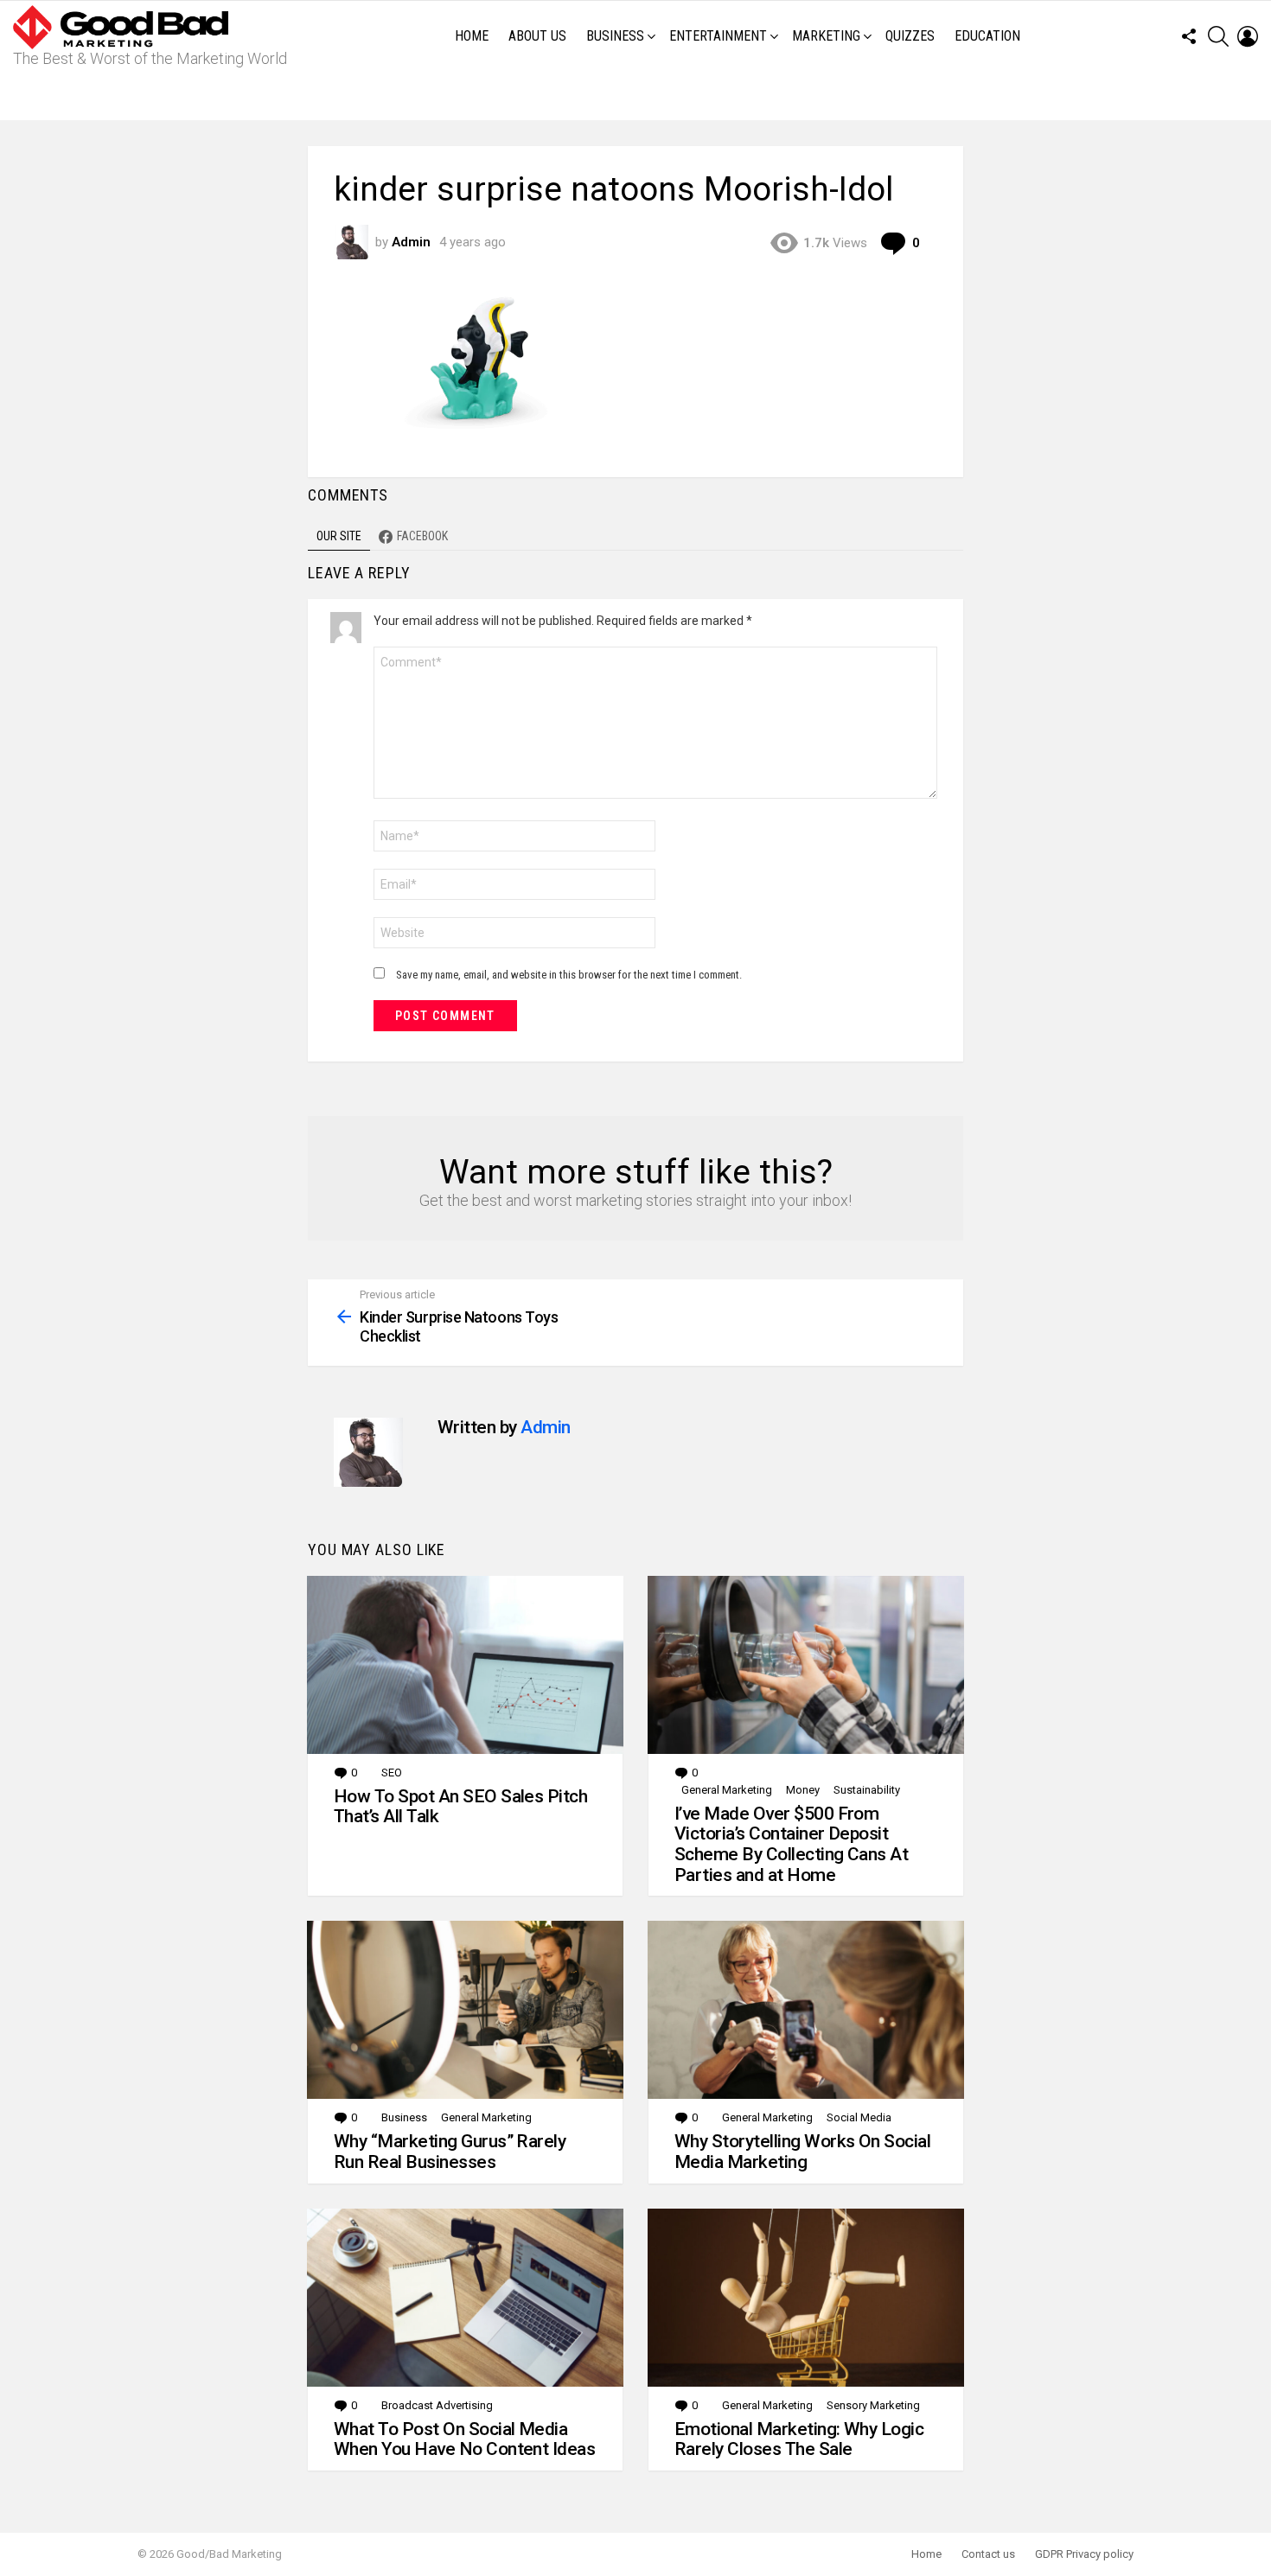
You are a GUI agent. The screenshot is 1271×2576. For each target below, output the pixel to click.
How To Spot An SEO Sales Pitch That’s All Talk (460, 1807)
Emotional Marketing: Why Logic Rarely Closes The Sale (799, 2439)
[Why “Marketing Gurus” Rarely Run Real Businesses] (465, 2010)
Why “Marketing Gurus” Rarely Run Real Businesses (450, 2152)
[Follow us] (1189, 36)
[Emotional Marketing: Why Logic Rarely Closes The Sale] (806, 2298)
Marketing (826, 36)
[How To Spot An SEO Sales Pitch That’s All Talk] (465, 1665)
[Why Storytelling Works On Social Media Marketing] (806, 2010)
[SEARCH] (1218, 36)
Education (987, 36)
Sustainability (867, 1790)
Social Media (859, 2117)
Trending (640, 96)
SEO (392, 1773)
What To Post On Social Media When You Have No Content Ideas (464, 2439)
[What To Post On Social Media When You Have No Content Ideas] (465, 2298)
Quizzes (910, 36)
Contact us (988, 2554)
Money (803, 1790)
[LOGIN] (1248, 36)
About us (537, 36)
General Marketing (727, 1790)
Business (615, 36)
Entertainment (718, 36)
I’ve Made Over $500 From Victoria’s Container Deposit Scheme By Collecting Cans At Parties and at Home (791, 1844)
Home (472, 36)
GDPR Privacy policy (1084, 2554)
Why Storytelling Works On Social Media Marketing (802, 2152)
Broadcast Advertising (437, 2405)
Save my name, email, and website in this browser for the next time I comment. (569, 975)
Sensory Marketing (873, 2405)
